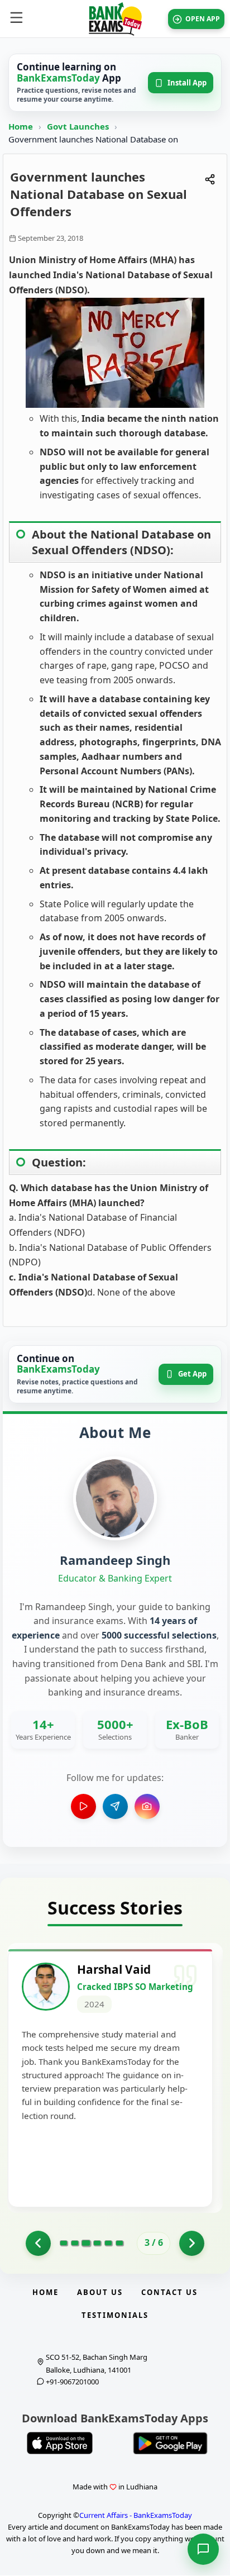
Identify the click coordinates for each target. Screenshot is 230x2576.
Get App (192, 1374)
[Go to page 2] (38, 2243)
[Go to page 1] (64, 2243)
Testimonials (115, 2315)
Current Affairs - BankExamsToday (136, 2515)
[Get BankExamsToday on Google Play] (170, 2443)
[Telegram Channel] (115, 1806)
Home (21, 126)
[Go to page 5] (108, 2243)
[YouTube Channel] (83, 1806)
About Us (100, 2292)
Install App (187, 83)
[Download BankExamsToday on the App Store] (60, 2443)
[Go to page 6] (119, 2243)
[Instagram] (147, 1806)
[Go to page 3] (86, 2243)
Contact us (169, 2292)
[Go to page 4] (97, 2243)
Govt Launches (79, 126)
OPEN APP (203, 19)
